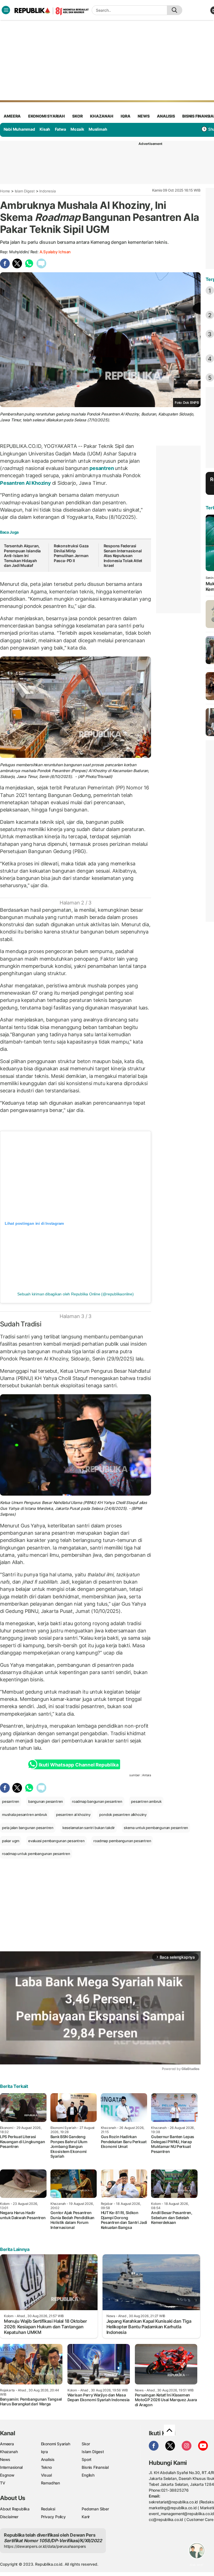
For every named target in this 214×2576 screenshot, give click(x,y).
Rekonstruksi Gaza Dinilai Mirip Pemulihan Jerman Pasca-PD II (71, 553)
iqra (125, 116)
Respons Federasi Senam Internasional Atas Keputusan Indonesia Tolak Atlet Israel (123, 556)
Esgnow (7, 2475)
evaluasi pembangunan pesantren (56, 1841)
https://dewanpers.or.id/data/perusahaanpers (45, 2546)
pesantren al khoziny (73, 1815)
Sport (87, 2459)
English (88, 2475)
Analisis (48, 2459)
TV (3, 2483)
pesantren (102, 468)
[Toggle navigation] (6, 10)
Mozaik (77, 129)
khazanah (102, 116)
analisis (166, 116)
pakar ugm (11, 1841)
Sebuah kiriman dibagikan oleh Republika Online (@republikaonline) (75, 1294)
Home (5, 191)
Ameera (7, 2444)
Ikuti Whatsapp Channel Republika (79, 1765)
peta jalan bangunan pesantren (28, 1828)
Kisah (45, 129)
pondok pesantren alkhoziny (123, 1815)
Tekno (46, 2467)
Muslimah (98, 129)
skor (77, 116)
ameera (12, 116)
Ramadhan (50, 2483)
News (5, 2459)
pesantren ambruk (146, 1801)
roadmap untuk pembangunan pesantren (36, 1854)
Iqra (44, 2452)
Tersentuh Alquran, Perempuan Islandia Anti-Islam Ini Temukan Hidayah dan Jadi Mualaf (22, 556)
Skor (86, 2444)
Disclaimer (9, 2517)
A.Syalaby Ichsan (55, 252)
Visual (46, 2475)
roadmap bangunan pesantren (97, 1801)
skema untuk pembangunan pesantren (156, 1828)
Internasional (11, 2467)
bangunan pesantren (46, 1801)
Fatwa (60, 129)
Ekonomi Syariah (47, 116)
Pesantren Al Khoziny (26, 483)
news (144, 116)
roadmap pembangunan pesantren (122, 1841)
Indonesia (47, 191)
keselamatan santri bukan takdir (89, 1828)
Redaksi (48, 2509)
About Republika (15, 2509)
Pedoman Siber (95, 2509)
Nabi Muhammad (19, 129)
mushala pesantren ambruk (25, 1815)
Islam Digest (25, 191)
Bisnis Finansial (95, 2467)
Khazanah (9, 2452)
